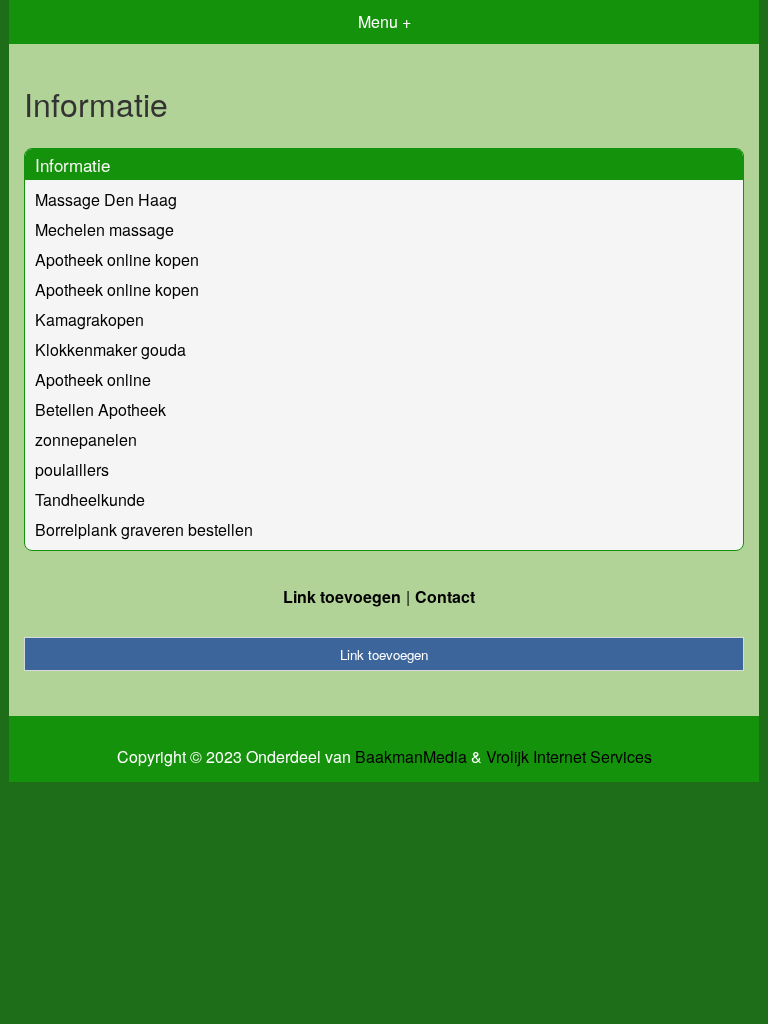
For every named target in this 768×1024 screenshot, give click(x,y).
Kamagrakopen (89, 319)
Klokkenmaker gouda (110, 349)
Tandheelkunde (90, 499)
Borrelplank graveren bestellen (144, 529)
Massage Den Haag (106, 199)
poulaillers (72, 469)
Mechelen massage (104, 229)
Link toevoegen (342, 596)
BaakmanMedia (411, 757)
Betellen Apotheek (100, 409)
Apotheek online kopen (117, 259)
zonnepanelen (86, 439)
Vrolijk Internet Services (569, 757)
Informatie (72, 164)
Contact (445, 596)
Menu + (384, 21)
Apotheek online (93, 379)
